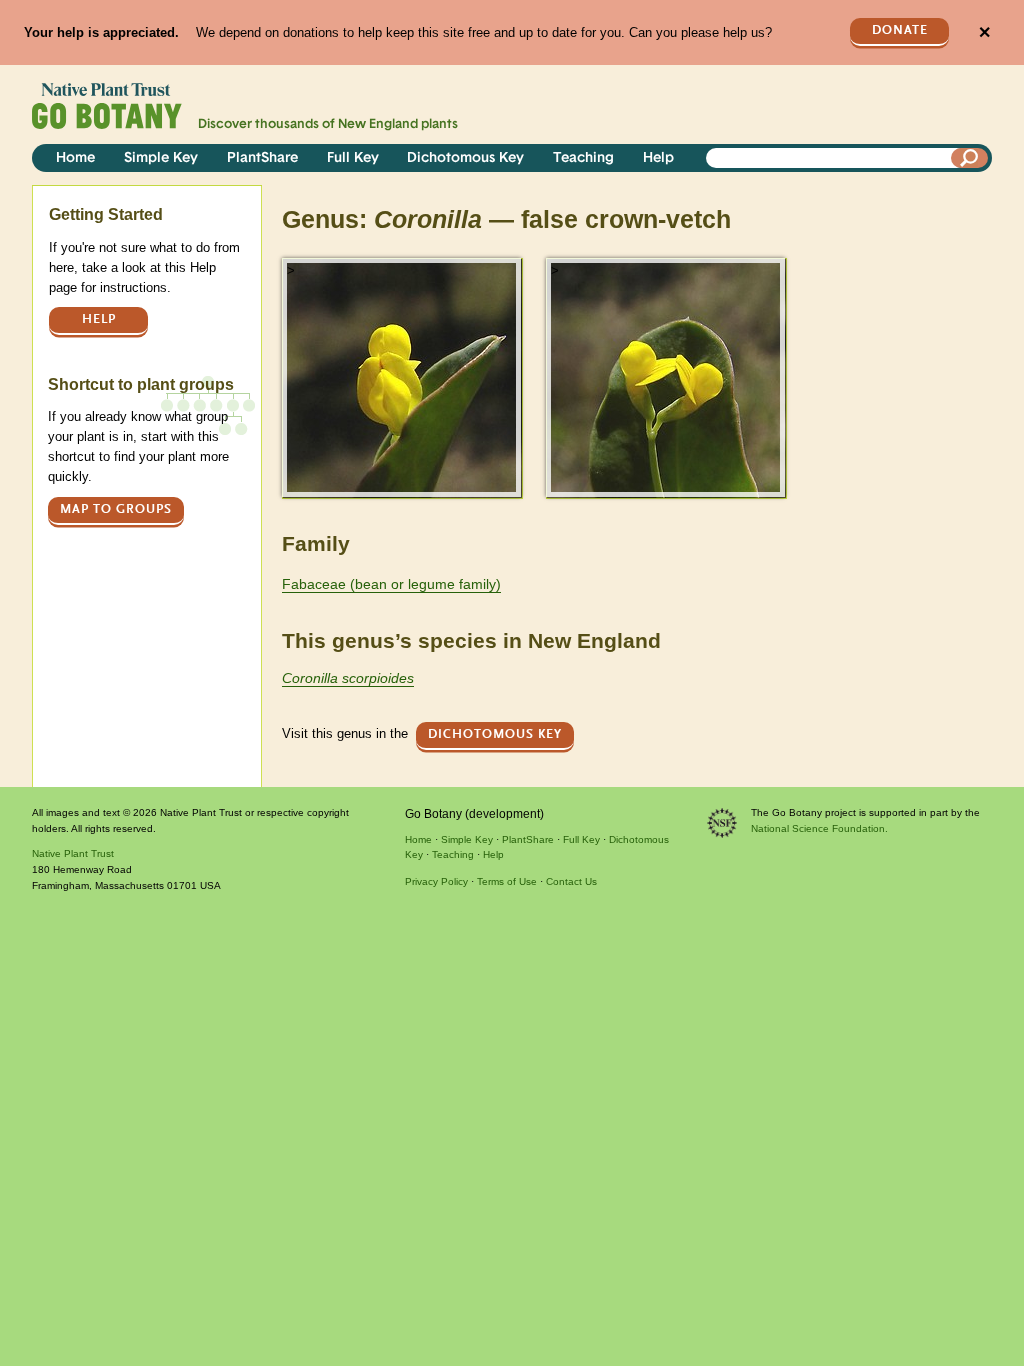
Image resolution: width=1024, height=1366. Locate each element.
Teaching (583, 158)
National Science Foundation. (819, 828)
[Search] (970, 158)
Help (658, 158)
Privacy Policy (436, 881)
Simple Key (161, 158)
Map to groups (116, 509)
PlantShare (262, 158)
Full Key (353, 158)
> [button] (291, 270)
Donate (900, 30)
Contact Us (571, 881)
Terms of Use (507, 881)
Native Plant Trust (73, 853)
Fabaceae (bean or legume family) (391, 584)
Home (75, 158)
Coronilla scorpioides (348, 678)
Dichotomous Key (465, 158)
